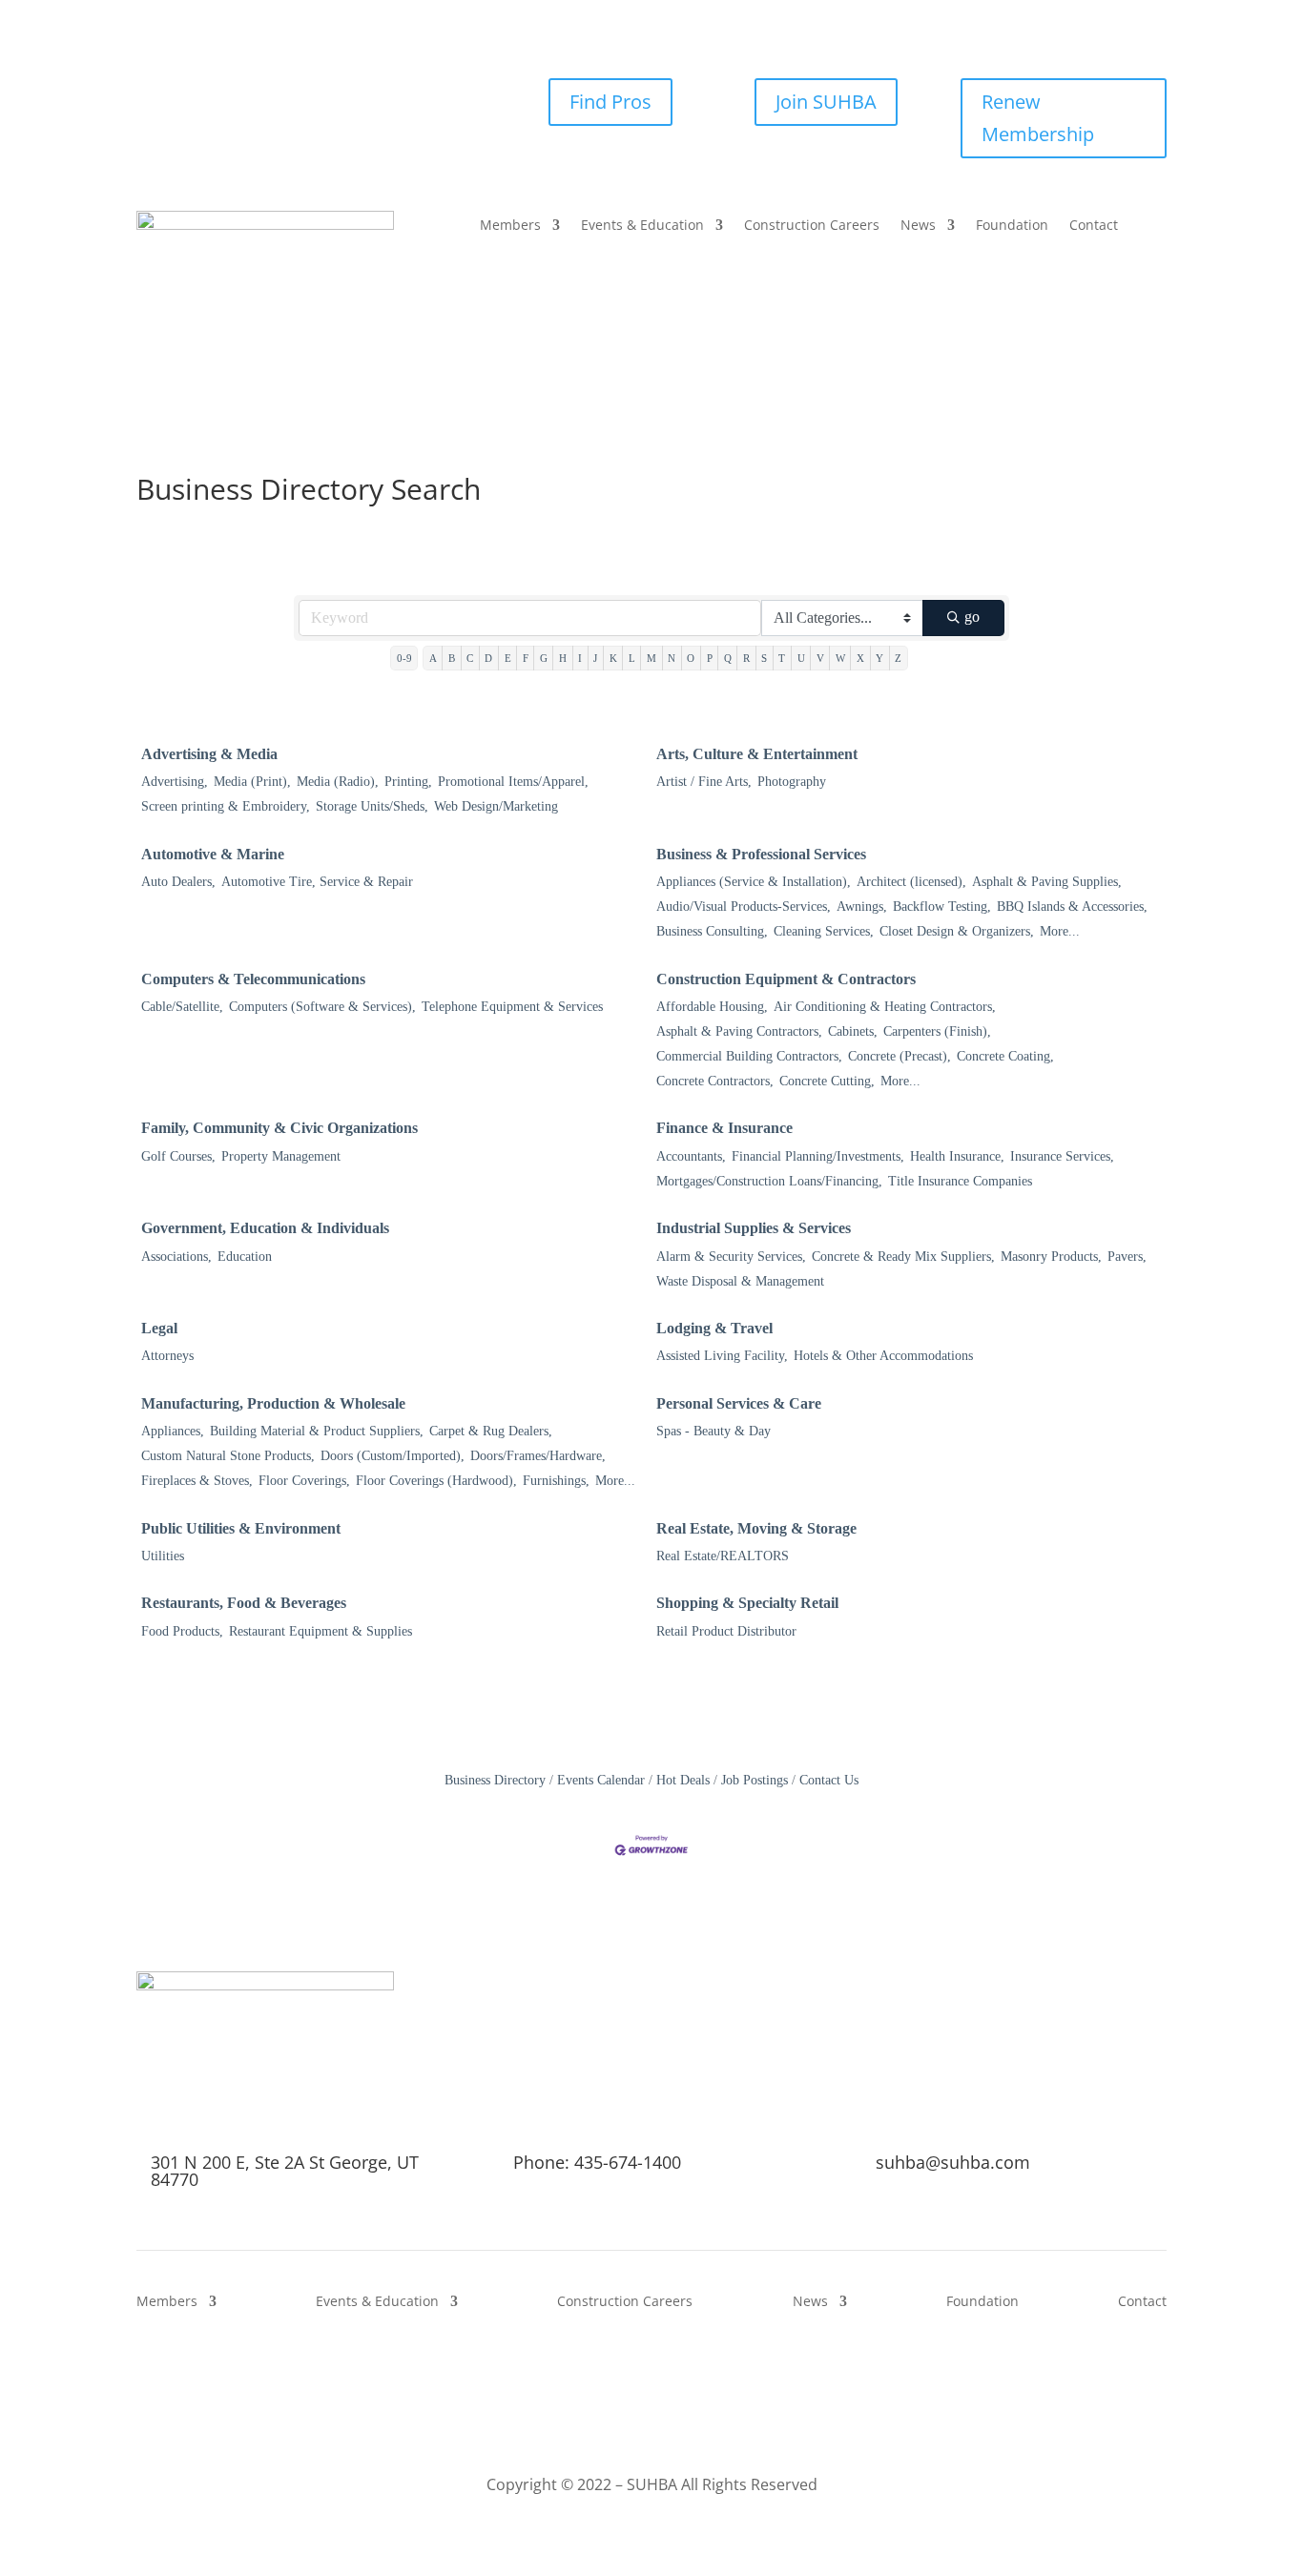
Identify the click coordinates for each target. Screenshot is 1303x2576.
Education (245, 1257)
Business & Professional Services (761, 854)
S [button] (764, 658)
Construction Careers (812, 226)
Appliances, (173, 1431)
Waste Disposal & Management (740, 1281)
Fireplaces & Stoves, (197, 1481)
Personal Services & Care (739, 1403)
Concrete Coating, (1005, 1056)
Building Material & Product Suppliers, (317, 1431)
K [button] (613, 658)
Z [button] (898, 658)
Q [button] (728, 658)
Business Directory (495, 1780)
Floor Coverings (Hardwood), (436, 1481)
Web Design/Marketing (496, 806)
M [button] (651, 658)
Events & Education (642, 226)
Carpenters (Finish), (937, 1031)
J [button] (595, 658)
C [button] (470, 658)
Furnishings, (556, 1481)
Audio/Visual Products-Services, (744, 907)
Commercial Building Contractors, (749, 1056)
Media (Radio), (338, 782)
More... (1060, 931)
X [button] (860, 658)
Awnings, (862, 907)
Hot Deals (683, 1780)
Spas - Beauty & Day (714, 1431)
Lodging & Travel (714, 1328)
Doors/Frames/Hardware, (538, 1456)
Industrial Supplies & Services (754, 1228)
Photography (792, 782)
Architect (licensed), (911, 882)
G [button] (544, 658)
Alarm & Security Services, (731, 1257)
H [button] (563, 658)
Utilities (163, 1556)
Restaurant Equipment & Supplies (321, 1631)
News (918, 226)
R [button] (746, 658)
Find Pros (610, 102)
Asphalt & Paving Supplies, (1047, 882)
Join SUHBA (826, 102)
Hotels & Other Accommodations (883, 1356)
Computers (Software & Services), (322, 1007)
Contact (1094, 226)
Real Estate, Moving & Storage (756, 1528)
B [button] (452, 658)
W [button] (840, 658)
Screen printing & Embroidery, (226, 806)
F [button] (526, 658)
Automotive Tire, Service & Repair (317, 882)
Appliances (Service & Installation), (754, 882)
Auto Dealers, (178, 882)
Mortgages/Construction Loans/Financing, (769, 1181)
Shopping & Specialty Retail (747, 1603)
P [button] (710, 658)
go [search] (972, 617)
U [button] (801, 658)
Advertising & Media (209, 754)
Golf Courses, (178, 1156)
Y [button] (879, 658)
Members (510, 226)
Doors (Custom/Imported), (393, 1456)
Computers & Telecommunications (253, 979)
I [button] (580, 658)
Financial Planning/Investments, (818, 1156)
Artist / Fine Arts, (704, 782)
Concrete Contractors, (715, 1081)
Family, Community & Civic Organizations (279, 1128)
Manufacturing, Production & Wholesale (273, 1403)
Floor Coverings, (304, 1481)
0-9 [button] (404, 658)
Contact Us (829, 1780)
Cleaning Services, (824, 931)
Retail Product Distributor (726, 1631)
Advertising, (175, 782)
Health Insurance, (957, 1156)
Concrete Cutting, (827, 1081)
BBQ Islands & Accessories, (1072, 907)
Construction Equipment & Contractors (786, 979)
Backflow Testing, (942, 907)
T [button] (782, 658)
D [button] (488, 658)
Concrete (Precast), (900, 1056)
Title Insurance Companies (960, 1181)
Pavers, (1127, 1257)
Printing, (408, 782)
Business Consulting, (712, 931)
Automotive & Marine (213, 854)
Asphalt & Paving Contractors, (739, 1031)
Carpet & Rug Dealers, (491, 1431)
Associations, (176, 1257)
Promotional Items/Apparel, (513, 782)
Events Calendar (601, 1780)
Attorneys (167, 1356)
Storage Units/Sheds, (372, 806)
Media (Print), (252, 782)
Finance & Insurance (724, 1128)
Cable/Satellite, (182, 1007)
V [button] (820, 658)
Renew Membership (1038, 118)
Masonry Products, (1051, 1257)
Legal (159, 1328)
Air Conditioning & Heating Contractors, (885, 1007)
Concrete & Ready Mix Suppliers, (903, 1257)
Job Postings (755, 1780)
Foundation (1012, 226)
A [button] (433, 658)
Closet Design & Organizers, (957, 931)
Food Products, (182, 1631)
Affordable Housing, (712, 1007)
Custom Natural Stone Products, (228, 1456)
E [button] (508, 658)
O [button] (691, 658)
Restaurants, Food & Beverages (244, 1603)
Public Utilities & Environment (241, 1528)
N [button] (672, 658)
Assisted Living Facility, (722, 1356)
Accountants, (691, 1156)
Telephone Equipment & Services (512, 1007)
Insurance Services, (1062, 1156)
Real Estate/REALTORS (723, 1556)
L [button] (632, 658)
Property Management (281, 1156)
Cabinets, (853, 1031)
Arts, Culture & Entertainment (757, 754)
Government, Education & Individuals (265, 1228)
